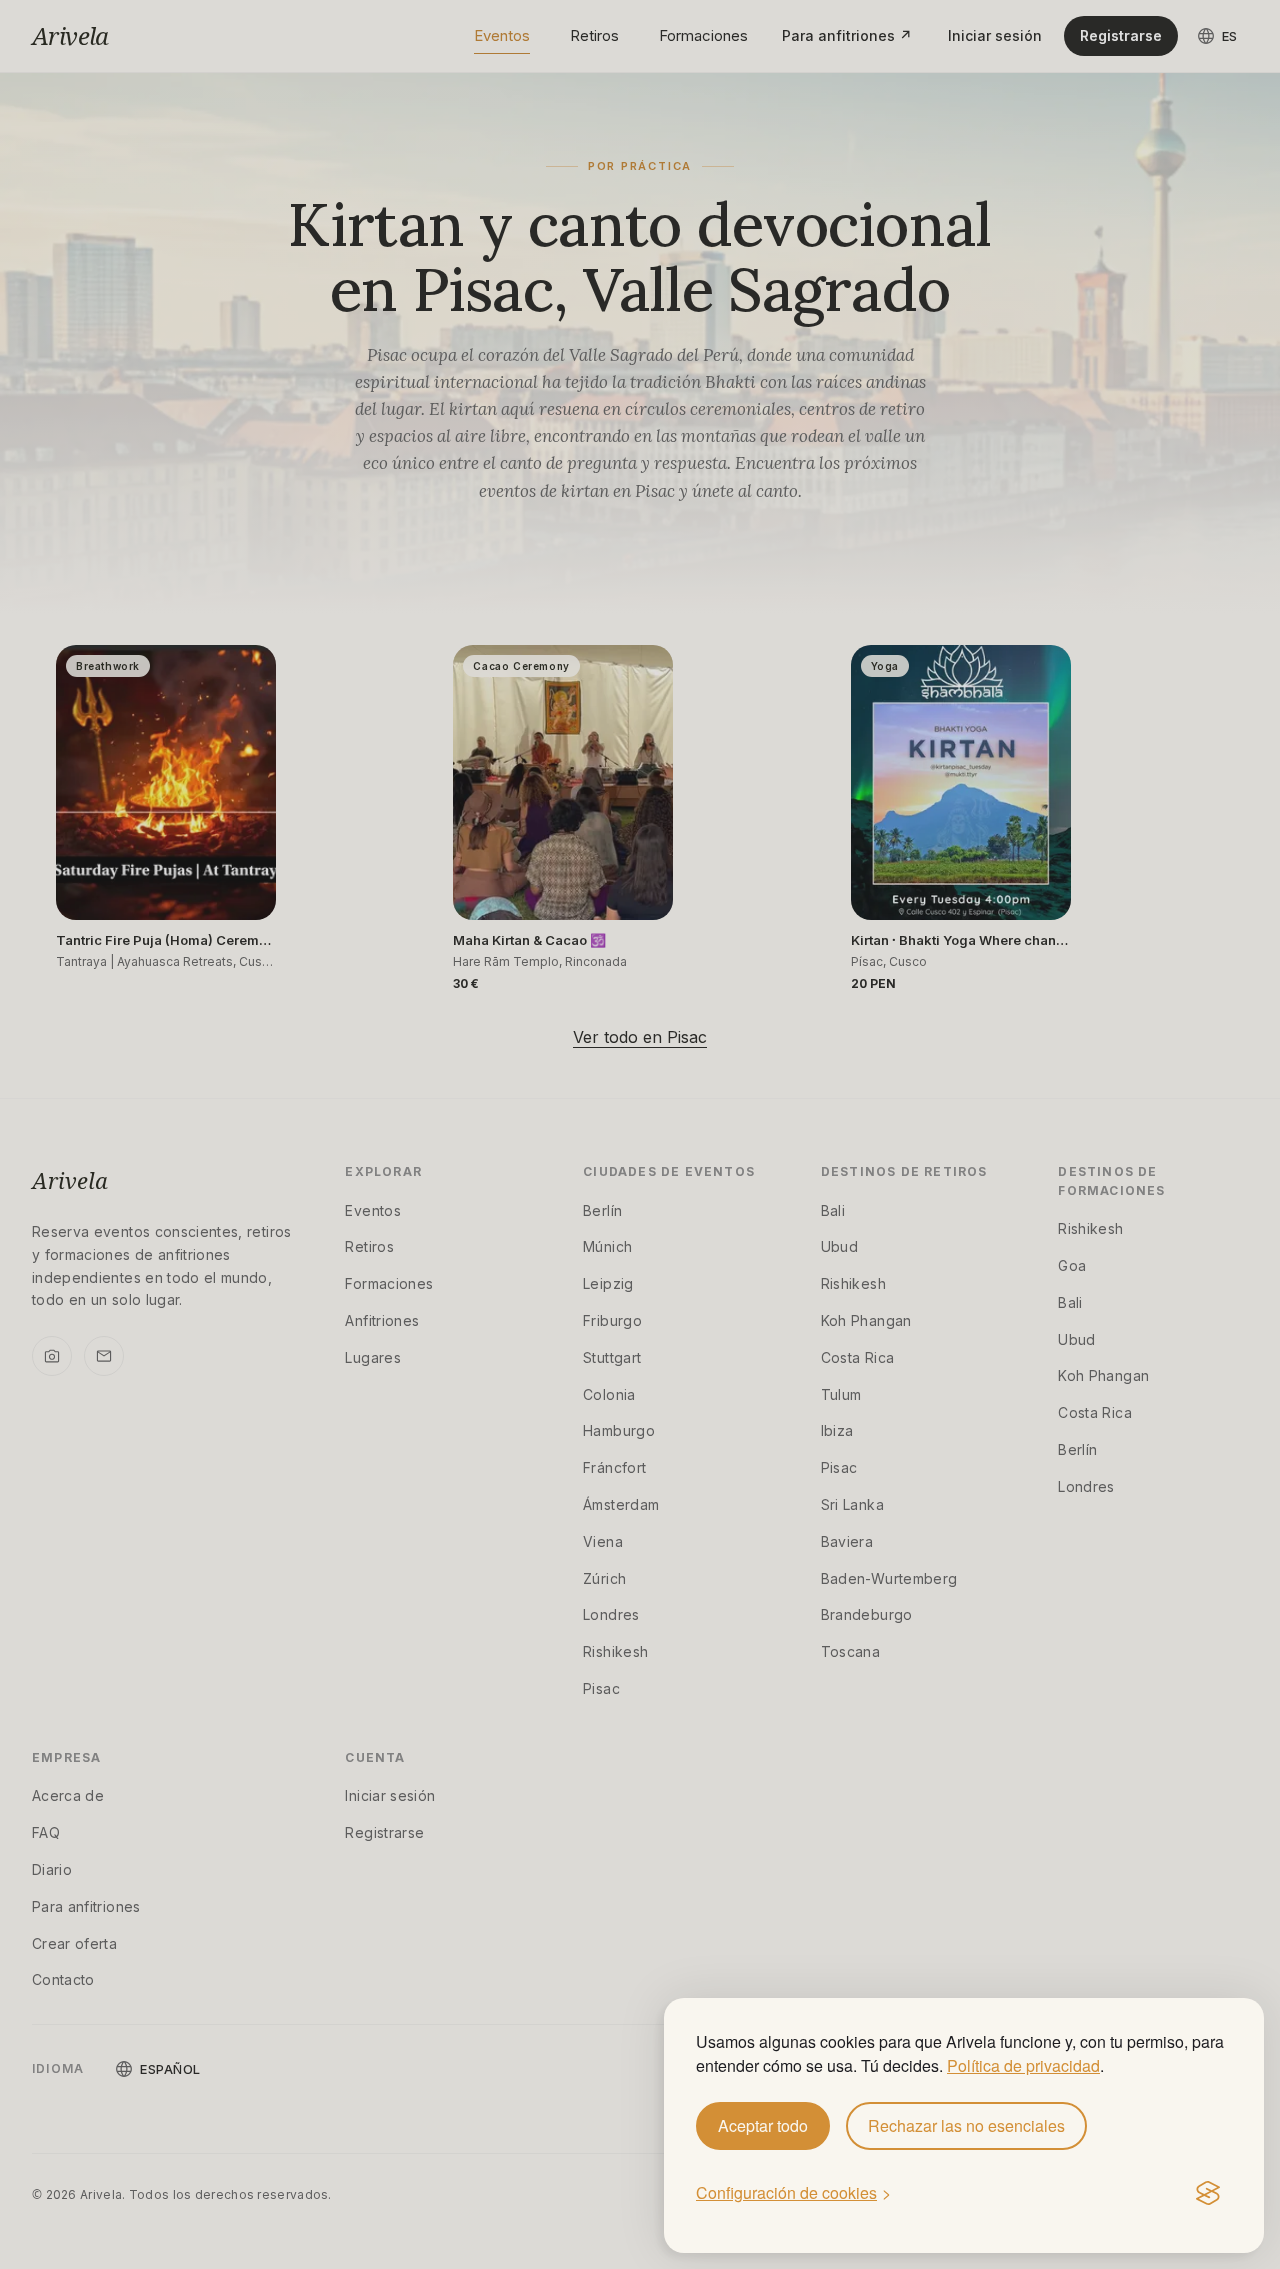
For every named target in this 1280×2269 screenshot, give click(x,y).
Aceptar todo (763, 2125)
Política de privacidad (1023, 2065)
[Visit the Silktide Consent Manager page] (1208, 2194)
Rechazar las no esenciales (966, 2125)
